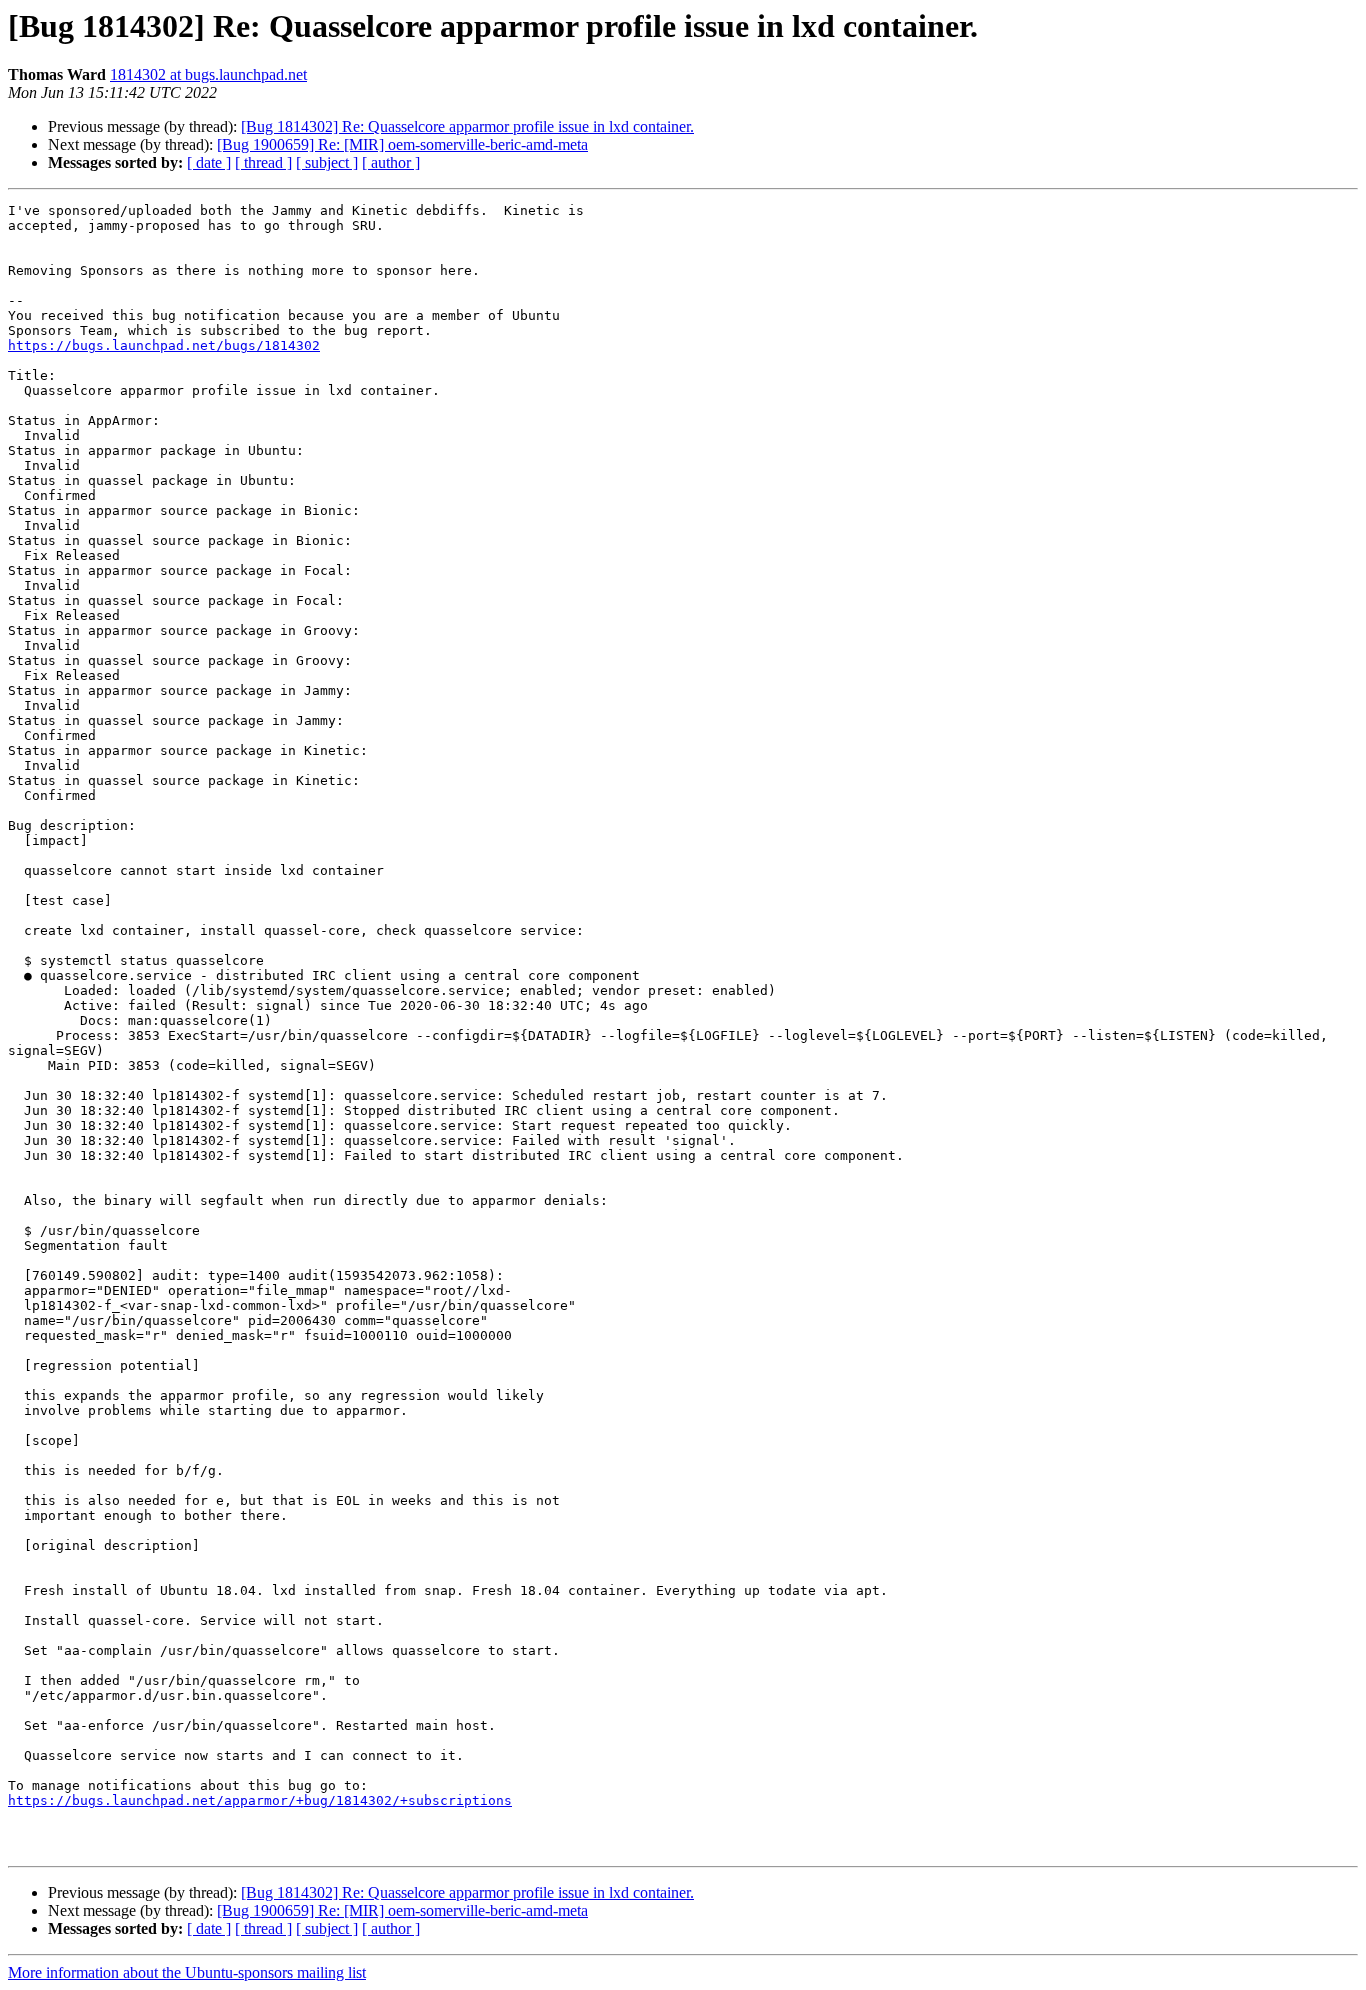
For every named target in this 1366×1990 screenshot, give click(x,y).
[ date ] (209, 162)
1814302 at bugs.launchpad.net (208, 74)
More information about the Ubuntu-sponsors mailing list (187, 1972)
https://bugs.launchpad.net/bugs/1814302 (164, 345)
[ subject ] (327, 162)
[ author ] (391, 162)
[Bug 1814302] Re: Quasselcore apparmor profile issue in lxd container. (467, 126)
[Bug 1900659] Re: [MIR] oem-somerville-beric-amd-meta (402, 144)
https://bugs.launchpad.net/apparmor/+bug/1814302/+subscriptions (260, 1800)
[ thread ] (263, 162)
